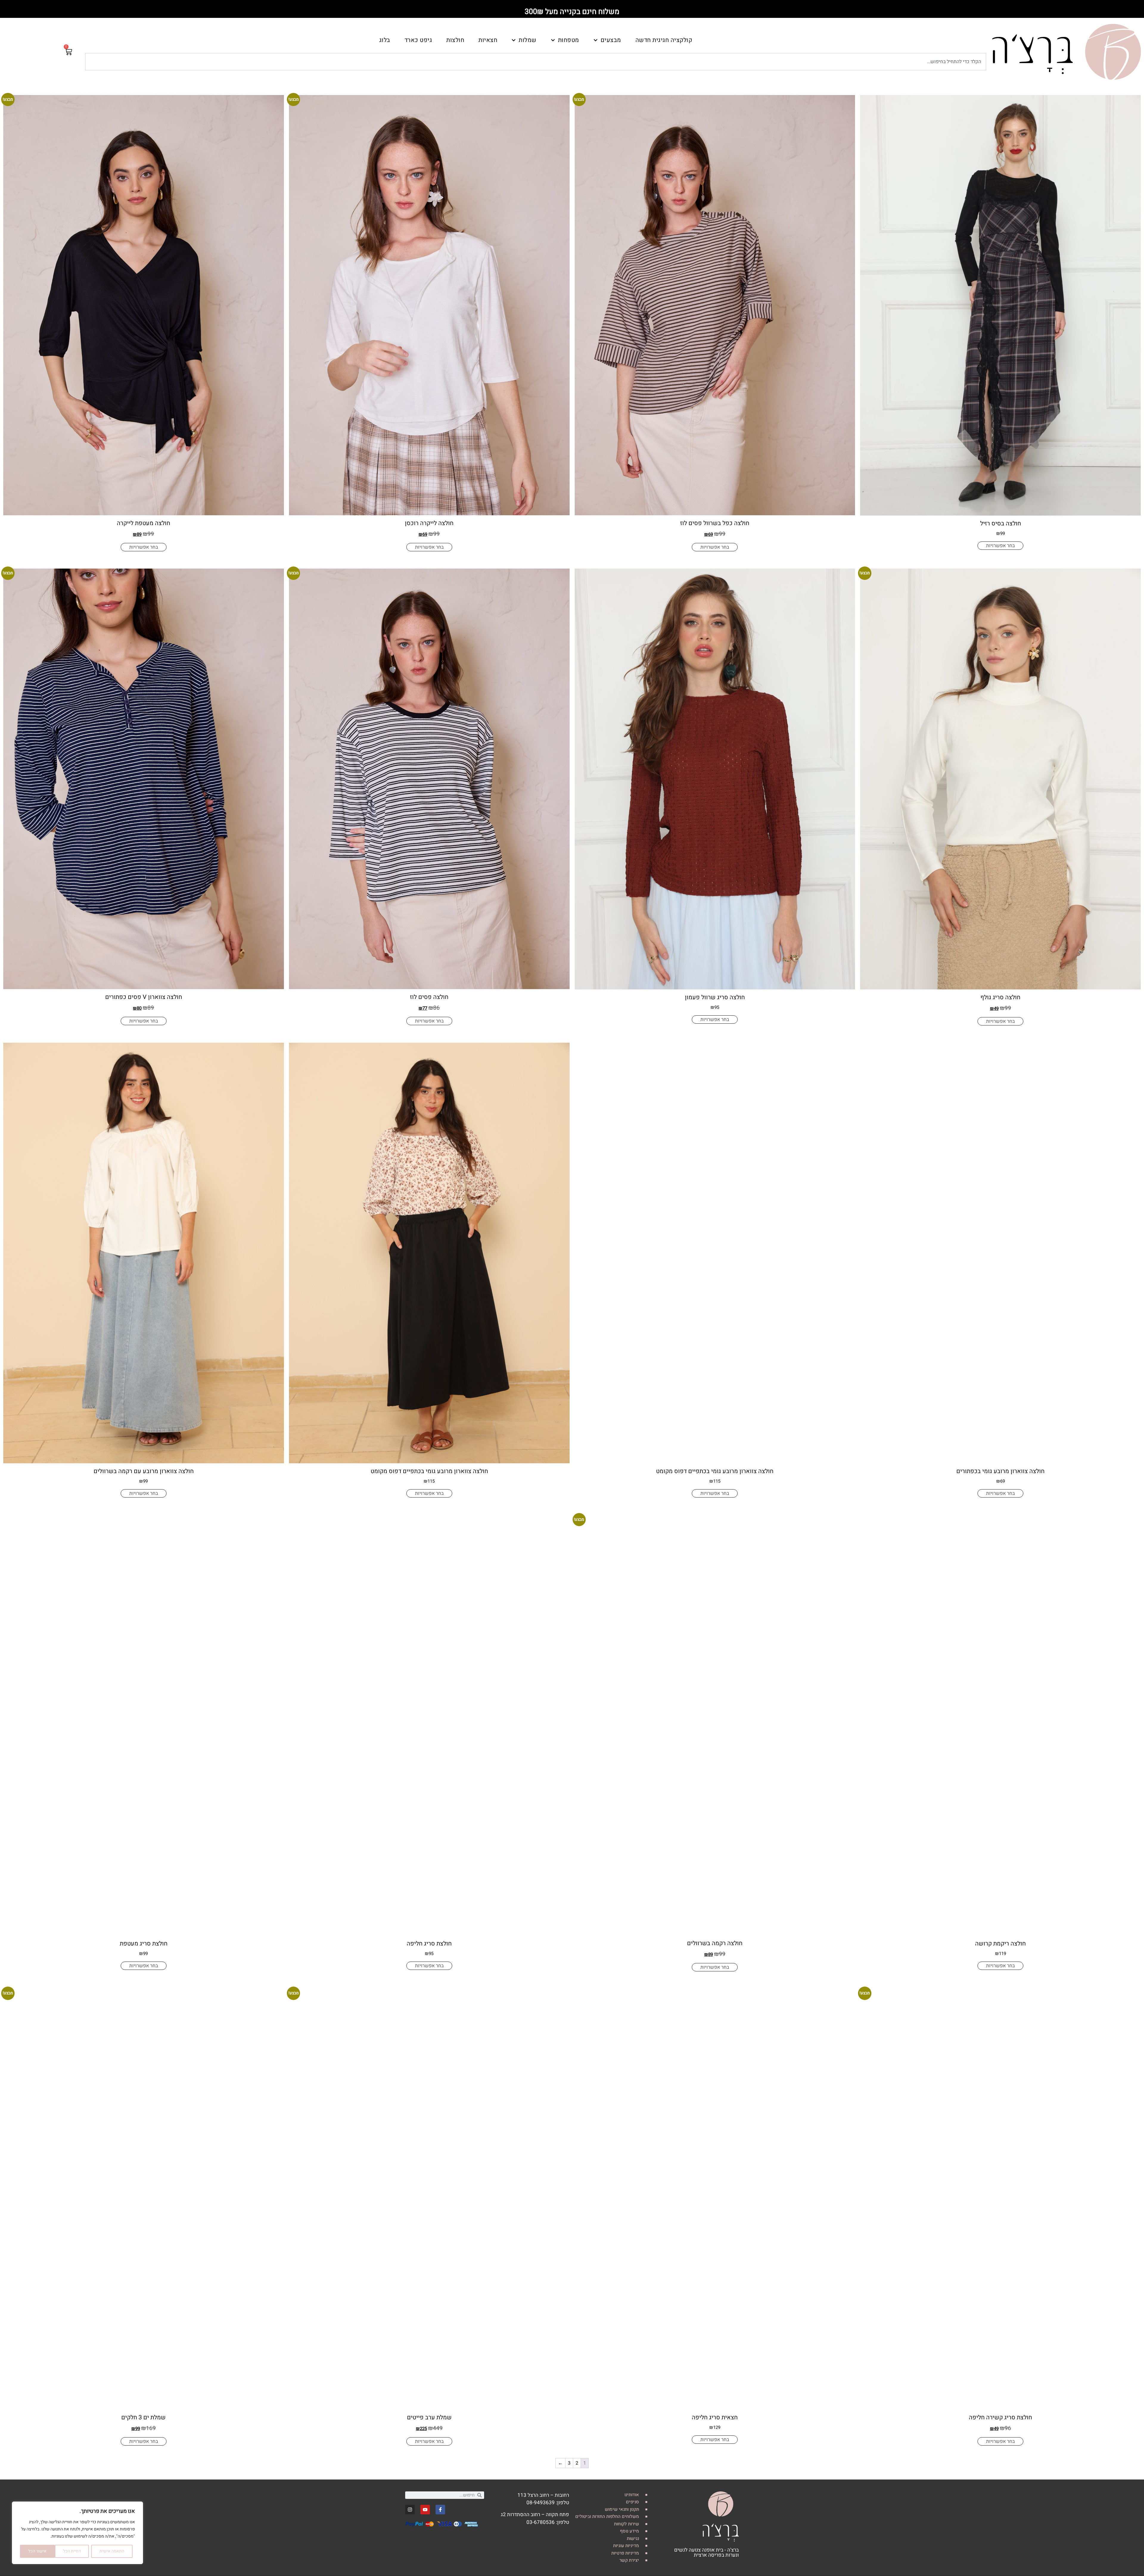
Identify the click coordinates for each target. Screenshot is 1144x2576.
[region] (77, 2533)
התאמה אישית (112, 2551)
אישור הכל (37, 2551)
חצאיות (488, 40)
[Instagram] (410, 2510)
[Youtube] (425, 2510)
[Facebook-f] (440, 2510)
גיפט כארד (418, 40)
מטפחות (569, 40)
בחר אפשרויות (1000, 546)
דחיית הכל (72, 2551)
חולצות (455, 40)
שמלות (528, 40)
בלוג (385, 40)
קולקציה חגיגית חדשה (664, 40)
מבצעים (611, 40)
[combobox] (536, 62)
